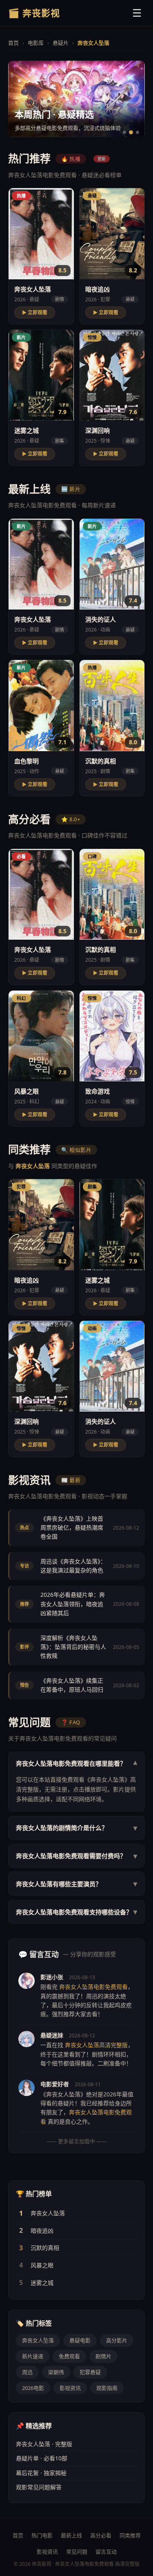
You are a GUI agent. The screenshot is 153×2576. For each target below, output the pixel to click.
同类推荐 (130, 2535)
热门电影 (42, 2535)
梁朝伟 (56, 2372)
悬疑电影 (80, 2340)
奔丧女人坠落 (48, 2213)
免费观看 (69, 2356)
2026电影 (33, 2388)
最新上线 (71, 2535)
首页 (13, 43)
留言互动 (106, 2552)
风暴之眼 (42, 2265)
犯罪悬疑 (90, 2372)
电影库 (36, 43)
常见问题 (77, 2552)
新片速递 (33, 2356)
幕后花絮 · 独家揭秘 (41, 2473)
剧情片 (103, 2356)
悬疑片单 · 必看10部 (42, 2458)
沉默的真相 (45, 2248)
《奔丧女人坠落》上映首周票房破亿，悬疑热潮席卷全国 (72, 1528)
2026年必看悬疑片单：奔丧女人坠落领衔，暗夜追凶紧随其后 (73, 1604)
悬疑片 (61, 43)
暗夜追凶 (42, 2231)
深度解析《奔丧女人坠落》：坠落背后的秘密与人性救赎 (73, 1647)
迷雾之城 (42, 2283)
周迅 (27, 2372)
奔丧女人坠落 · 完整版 (44, 2444)
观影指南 (107, 2388)
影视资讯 (70, 2388)
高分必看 (101, 2535)
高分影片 (117, 2340)
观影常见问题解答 (39, 2487)
